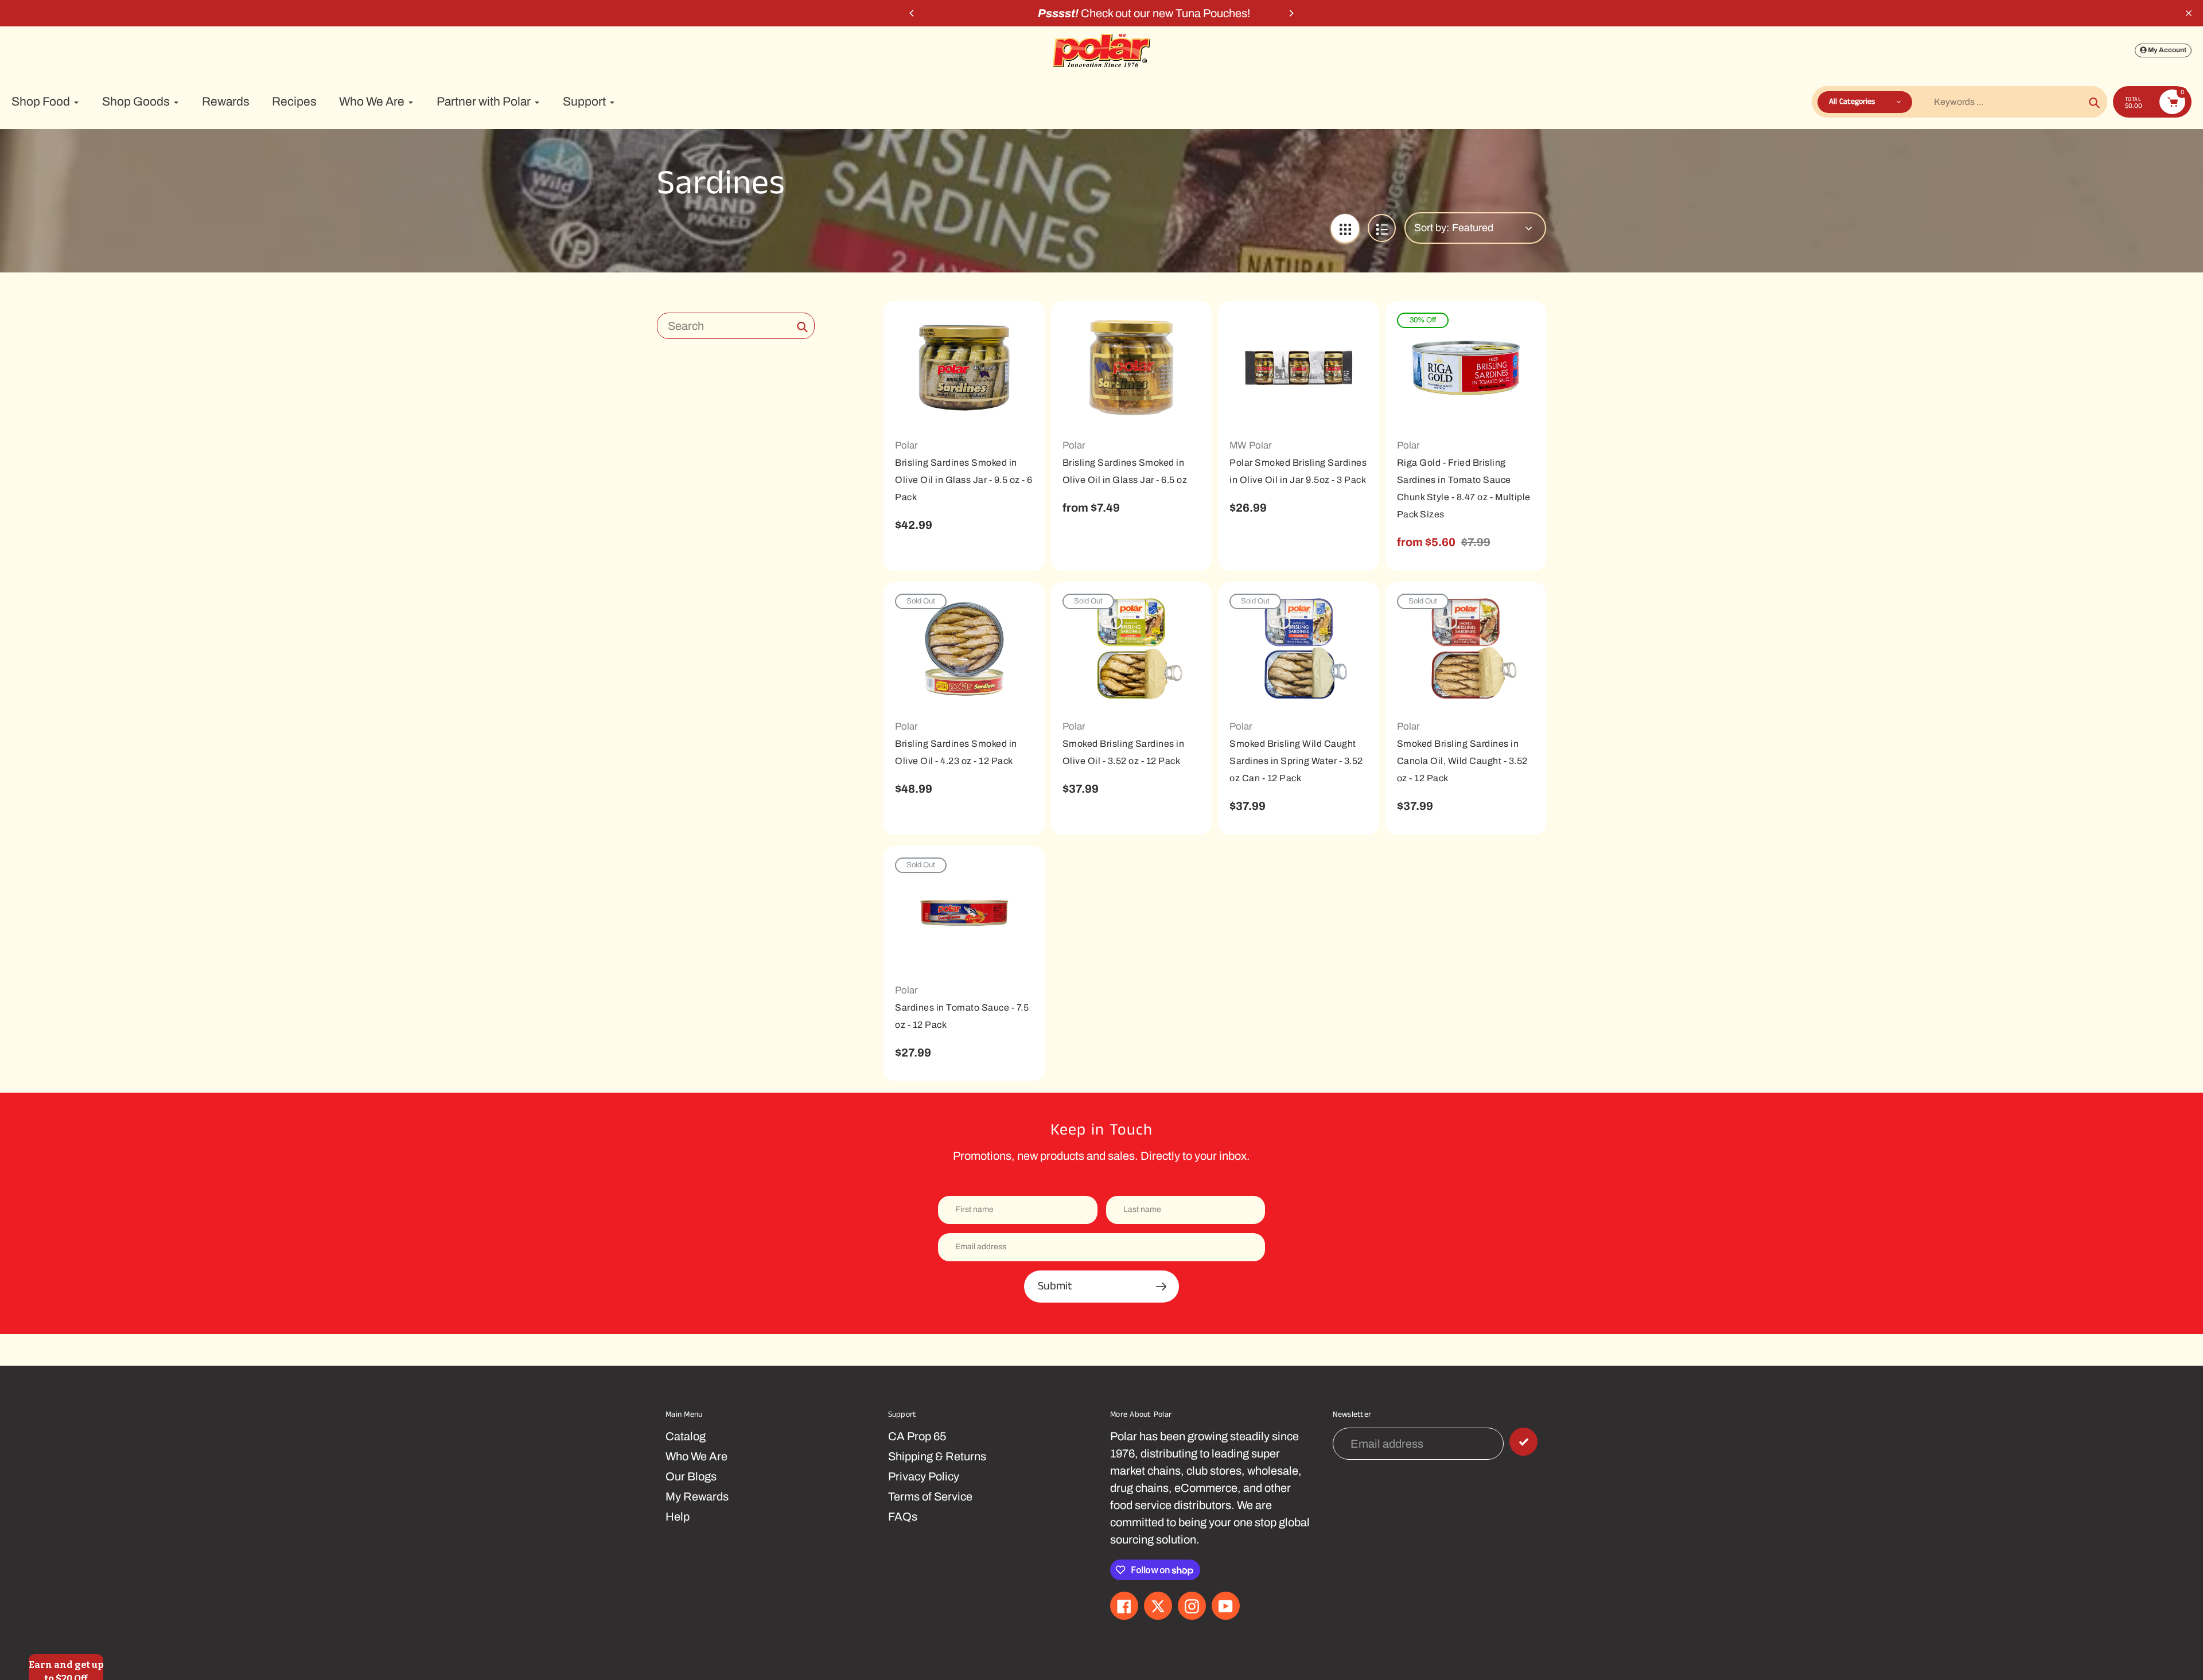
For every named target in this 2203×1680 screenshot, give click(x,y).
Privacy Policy (924, 1476)
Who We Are (696, 1456)
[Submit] (1523, 1442)
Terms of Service (930, 1496)
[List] (1382, 228)
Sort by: (1432, 228)
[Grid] (1345, 228)
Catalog (686, 1436)
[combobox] (736, 326)
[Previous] (912, 13)
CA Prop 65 (917, 1436)
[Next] (1291, 13)
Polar (906, 445)
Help (678, 1517)
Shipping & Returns (937, 1456)
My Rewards (697, 1496)
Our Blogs (691, 1476)
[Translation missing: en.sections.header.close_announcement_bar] (2189, 13)
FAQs (903, 1517)
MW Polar (1251, 445)
